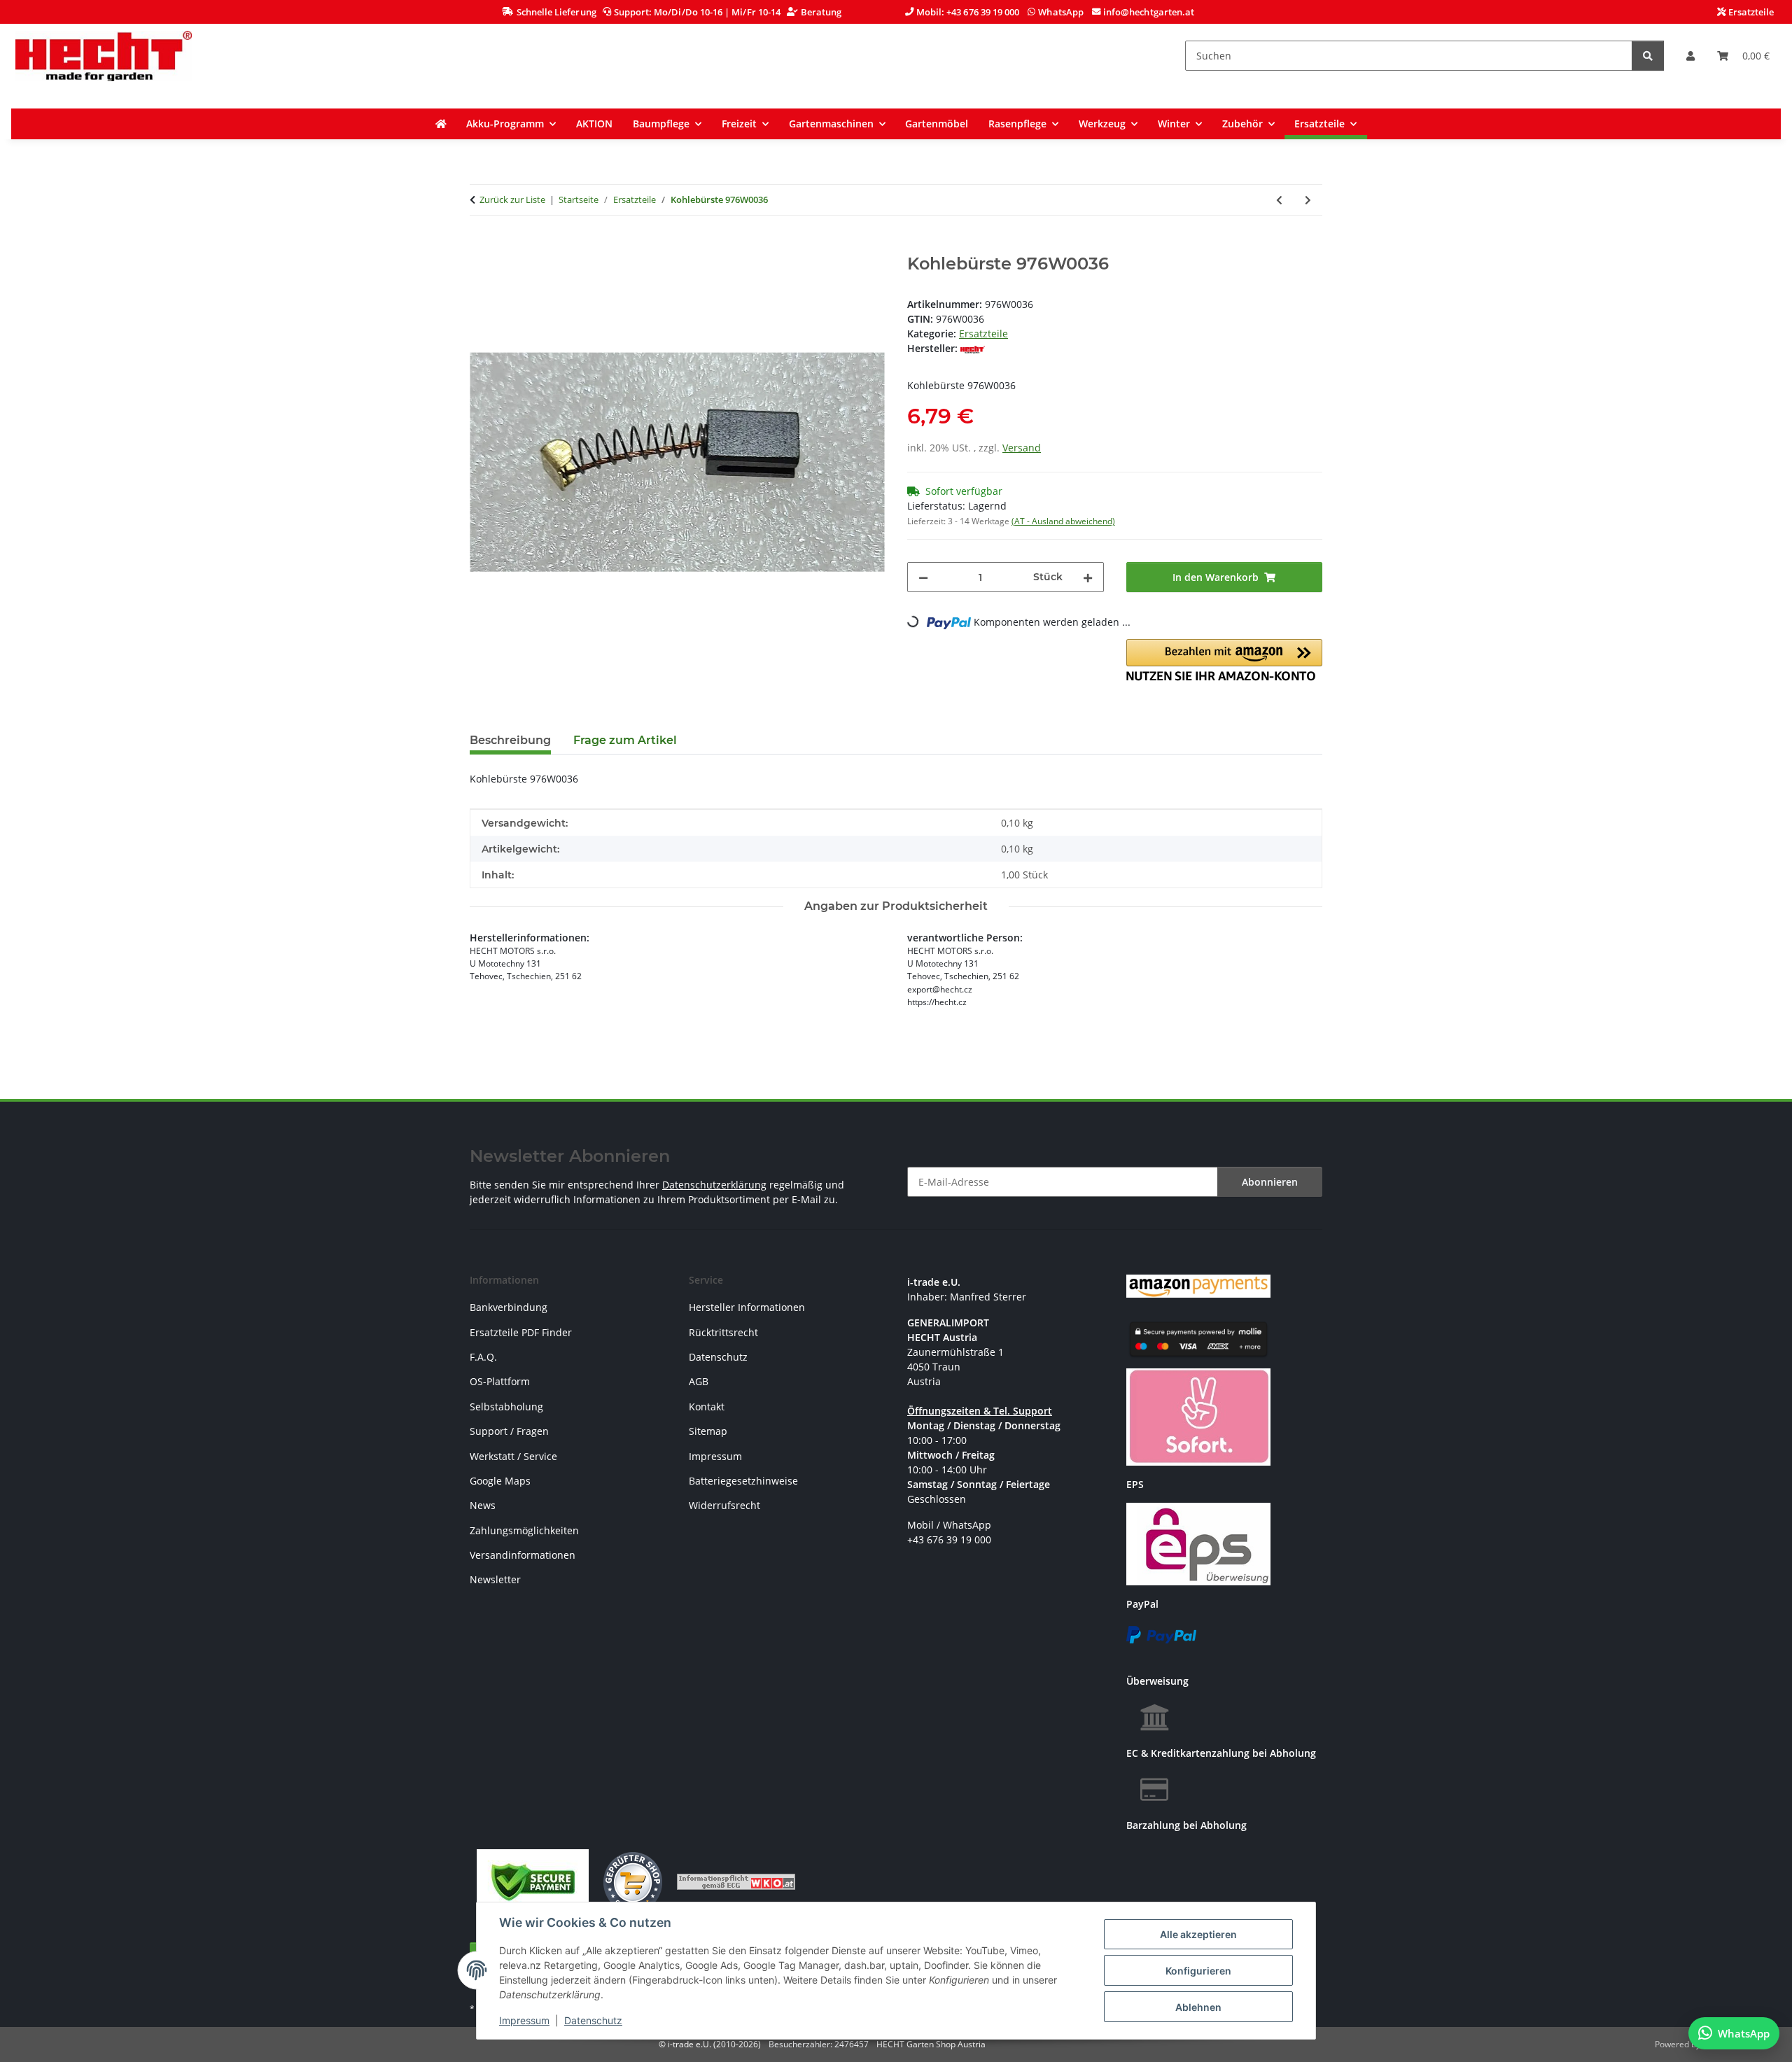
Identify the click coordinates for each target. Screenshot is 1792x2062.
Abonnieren (1270, 1182)
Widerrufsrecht (724, 1505)
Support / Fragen (509, 1431)
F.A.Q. (483, 1357)
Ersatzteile (983, 334)
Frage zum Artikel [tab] (625, 740)
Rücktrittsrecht (723, 1332)
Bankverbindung (509, 1307)
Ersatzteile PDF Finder (521, 1332)
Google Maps (500, 1481)
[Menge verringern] (923, 577)
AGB (699, 1381)
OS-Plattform (500, 1381)
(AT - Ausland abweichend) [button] (1063, 521)
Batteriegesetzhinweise (743, 1481)
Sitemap (708, 1431)
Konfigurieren (1198, 1971)
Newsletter (495, 1579)
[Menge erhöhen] (1088, 577)
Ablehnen (1198, 2007)
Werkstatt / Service (513, 1456)
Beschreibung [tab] (510, 740)
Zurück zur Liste (512, 199)
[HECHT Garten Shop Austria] (104, 56)
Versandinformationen (523, 1555)
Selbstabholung (506, 1407)
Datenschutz (593, 2020)
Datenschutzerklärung (714, 1185)
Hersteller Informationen (747, 1307)
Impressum (524, 2020)
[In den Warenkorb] (481, 246)
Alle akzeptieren (1198, 1934)
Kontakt (707, 1407)
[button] (1690, 56)
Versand (1022, 448)
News (483, 1505)
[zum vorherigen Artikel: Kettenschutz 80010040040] (1279, 200)
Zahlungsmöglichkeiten (524, 1530)
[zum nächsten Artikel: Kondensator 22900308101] (1308, 200)
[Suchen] (1648, 56)
